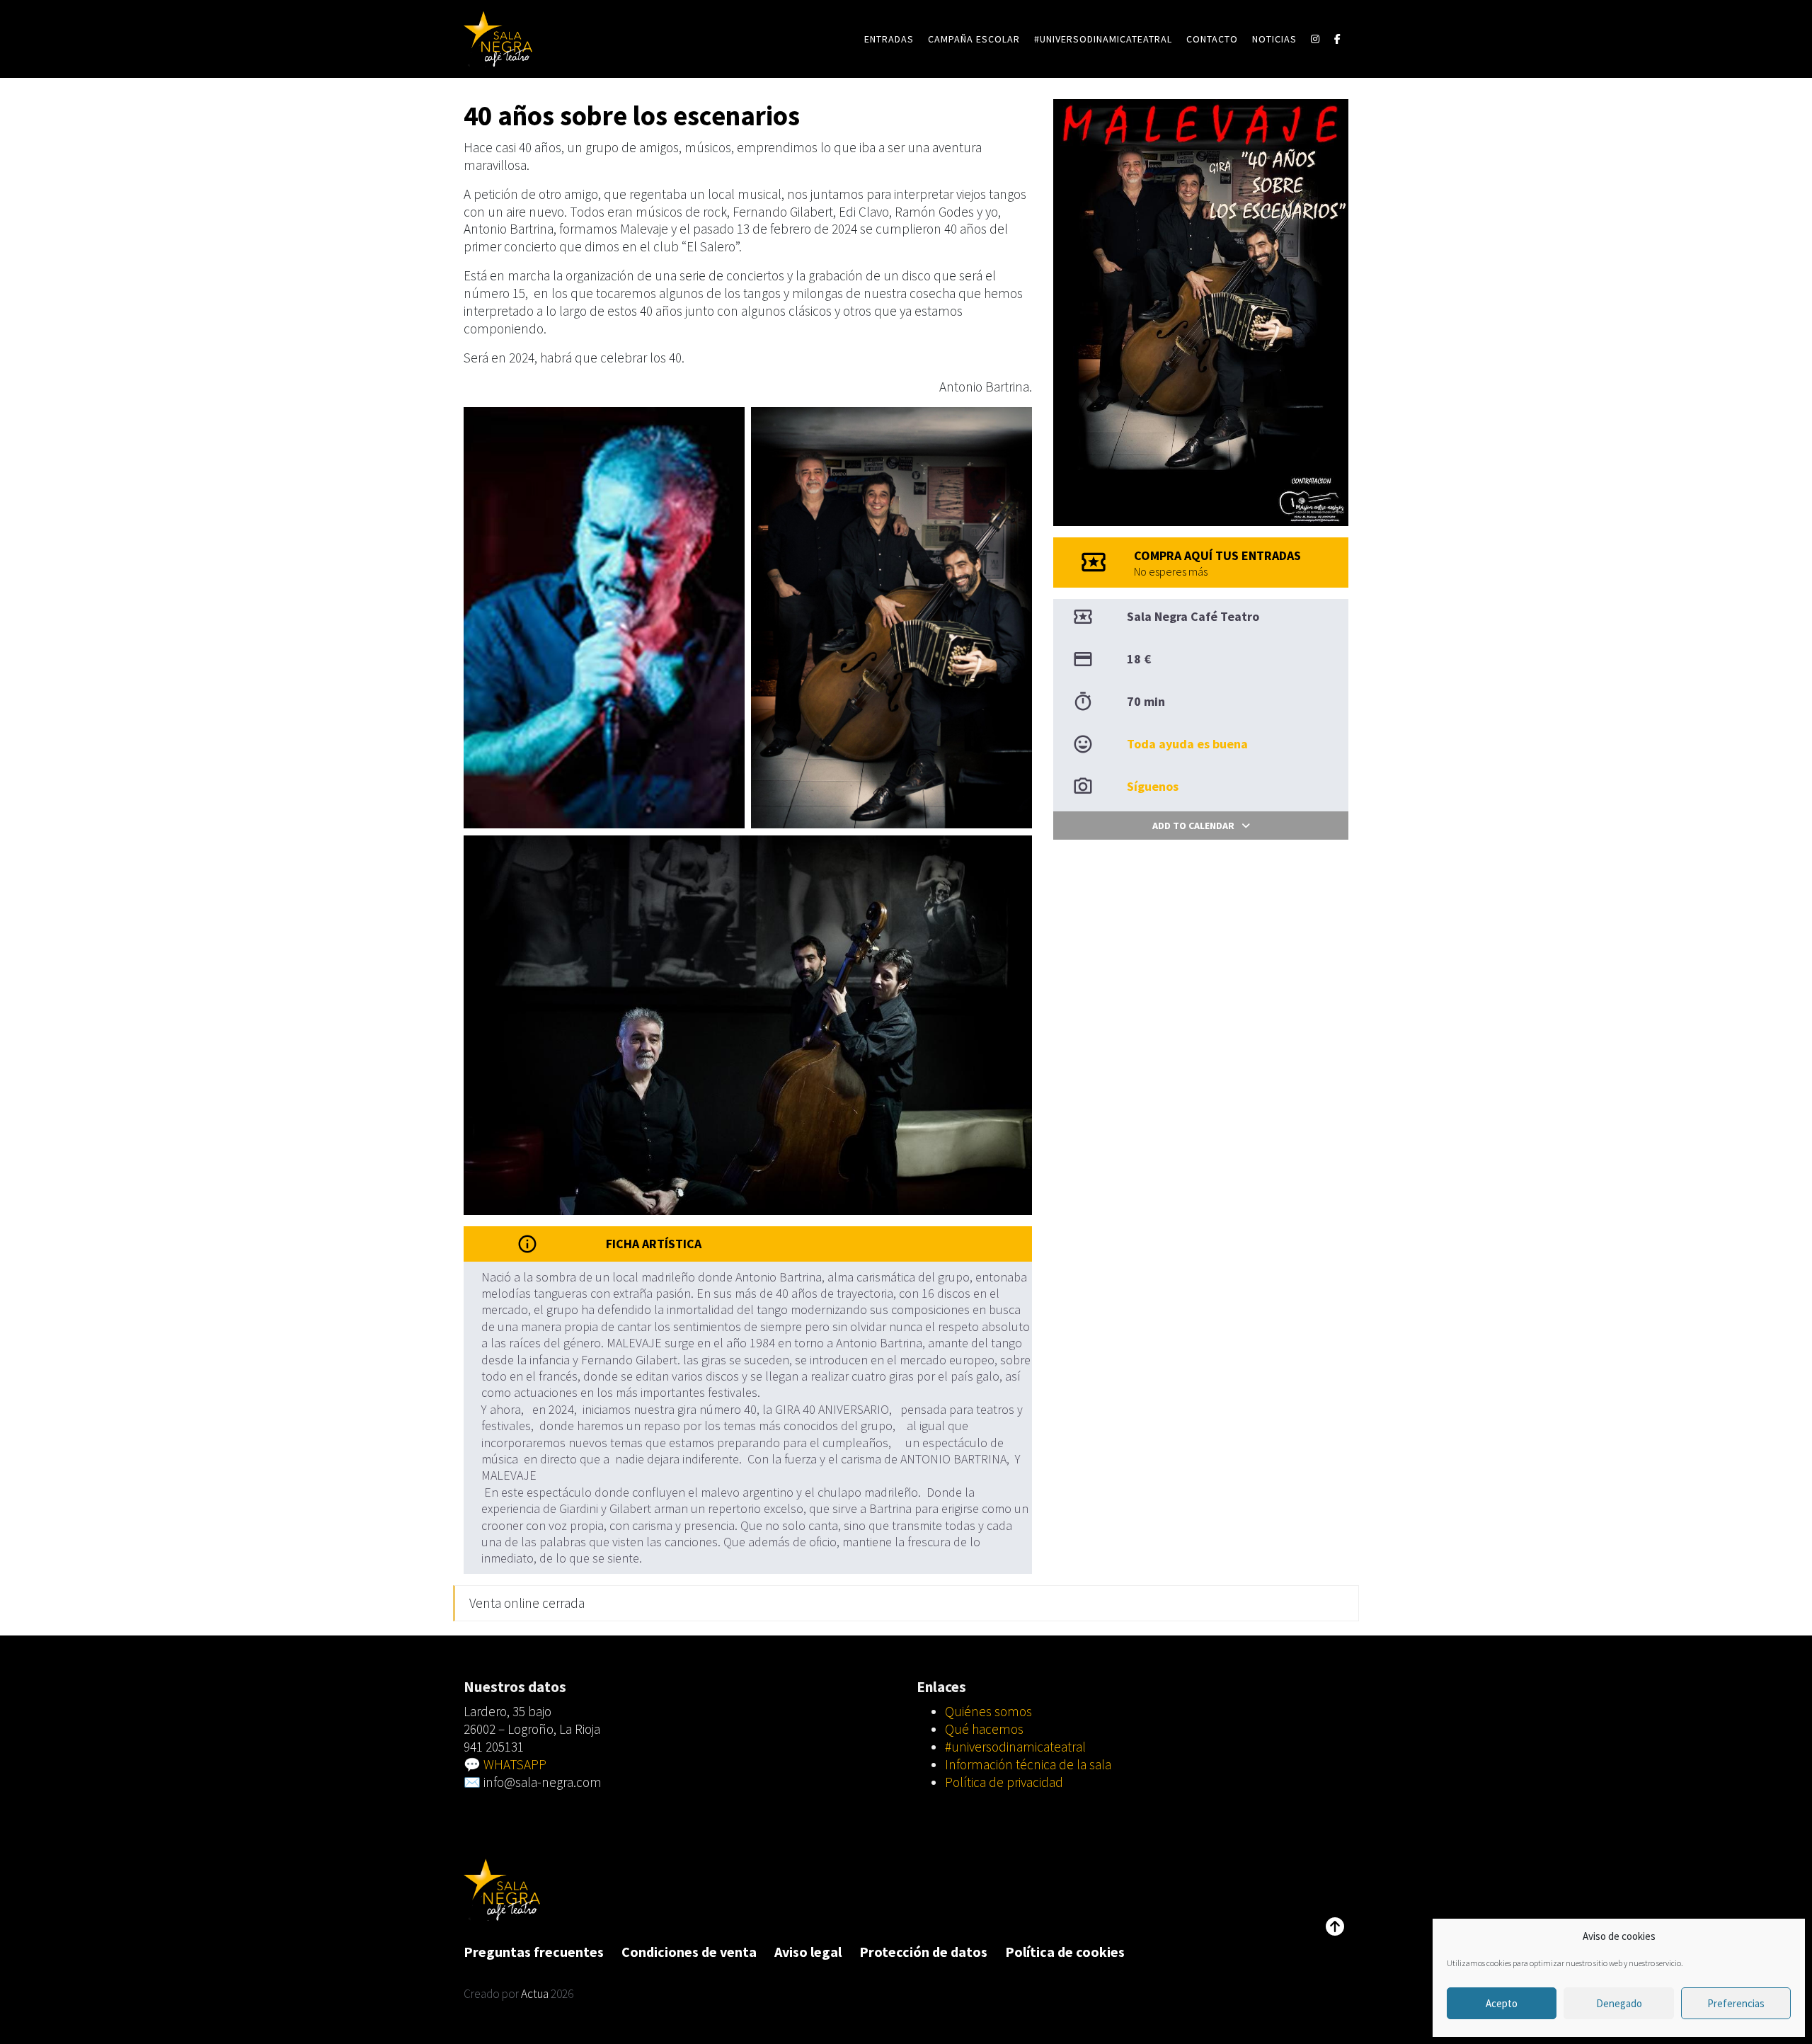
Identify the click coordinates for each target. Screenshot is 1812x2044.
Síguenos (1153, 786)
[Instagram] (1315, 39)
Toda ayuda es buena (1187, 744)
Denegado (1619, 2003)
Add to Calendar (1193, 826)
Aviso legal (808, 1952)
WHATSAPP (515, 1764)
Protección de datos (923, 1952)
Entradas (889, 39)
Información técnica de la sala (1028, 1764)
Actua (535, 1994)
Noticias (1274, 39)
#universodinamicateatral (1103, 39)
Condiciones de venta (689, 1952)
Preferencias (1736, 2003)
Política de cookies (1065, 1952)
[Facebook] (1338, 39)
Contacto (1212, 39)
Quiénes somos (988, 1711)
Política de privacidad (1004, 1782)
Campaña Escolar (974, 39)
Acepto (1502, 2003)
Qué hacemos (984, 1729)
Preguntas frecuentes (534, 1952)
